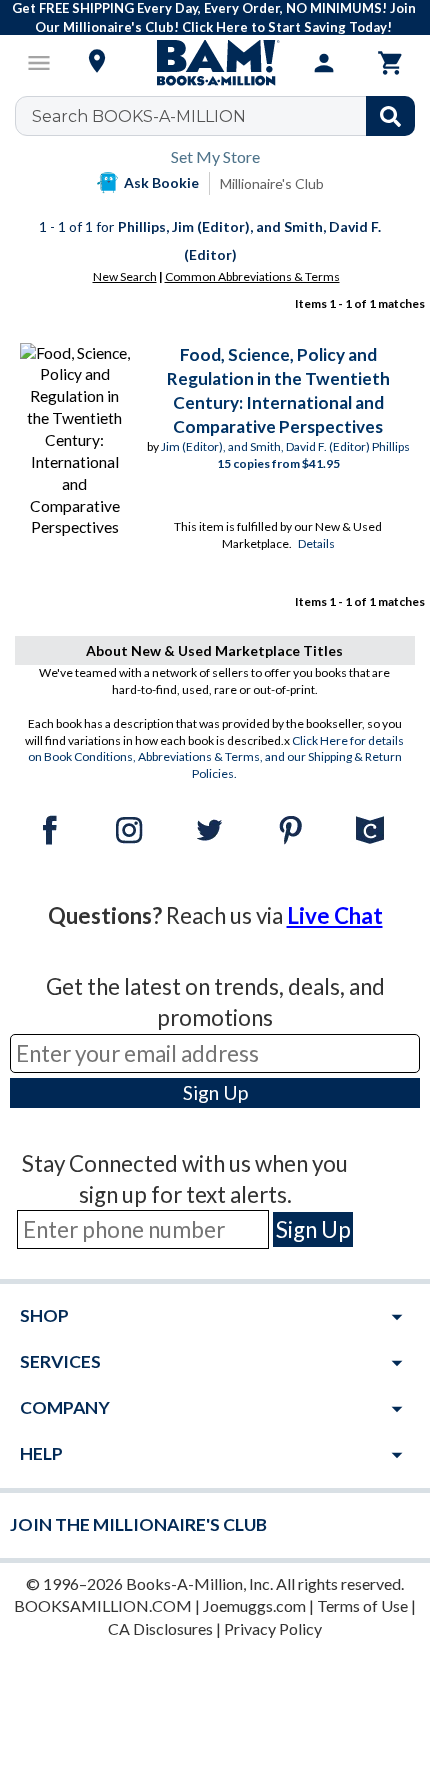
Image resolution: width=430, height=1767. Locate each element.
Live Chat (335, 915)
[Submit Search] (390, 116)
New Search (125, 276)
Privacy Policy (273, 1628)
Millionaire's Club (272, 183)
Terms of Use (362, 1605)
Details (316, 543)
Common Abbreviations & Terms (252, 276)
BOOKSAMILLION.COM (103, 1605)
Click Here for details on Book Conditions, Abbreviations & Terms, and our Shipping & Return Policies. (216, 757)
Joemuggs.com (254, 1605)
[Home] (215, 63)
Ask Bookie (161, 182)
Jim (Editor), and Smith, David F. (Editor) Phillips (285, 446)
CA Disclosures (160, 1628)
